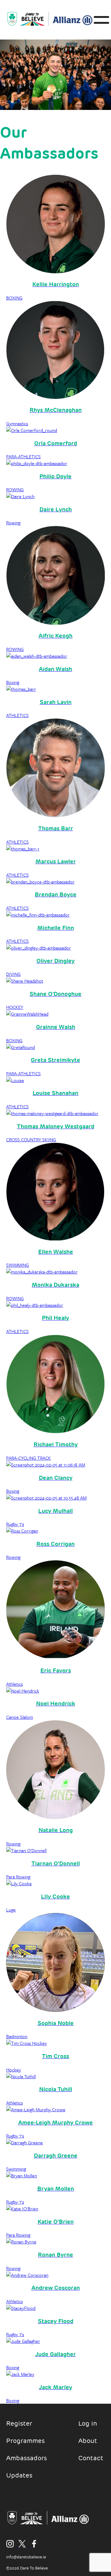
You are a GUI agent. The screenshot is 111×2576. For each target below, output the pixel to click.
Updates (19, 2475)
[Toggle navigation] (99, 20)
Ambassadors (27, 2458)
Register (19, 2423)
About (88, 2441)
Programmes (25, 2441)
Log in (88, 2423)
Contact (91, 2458)
